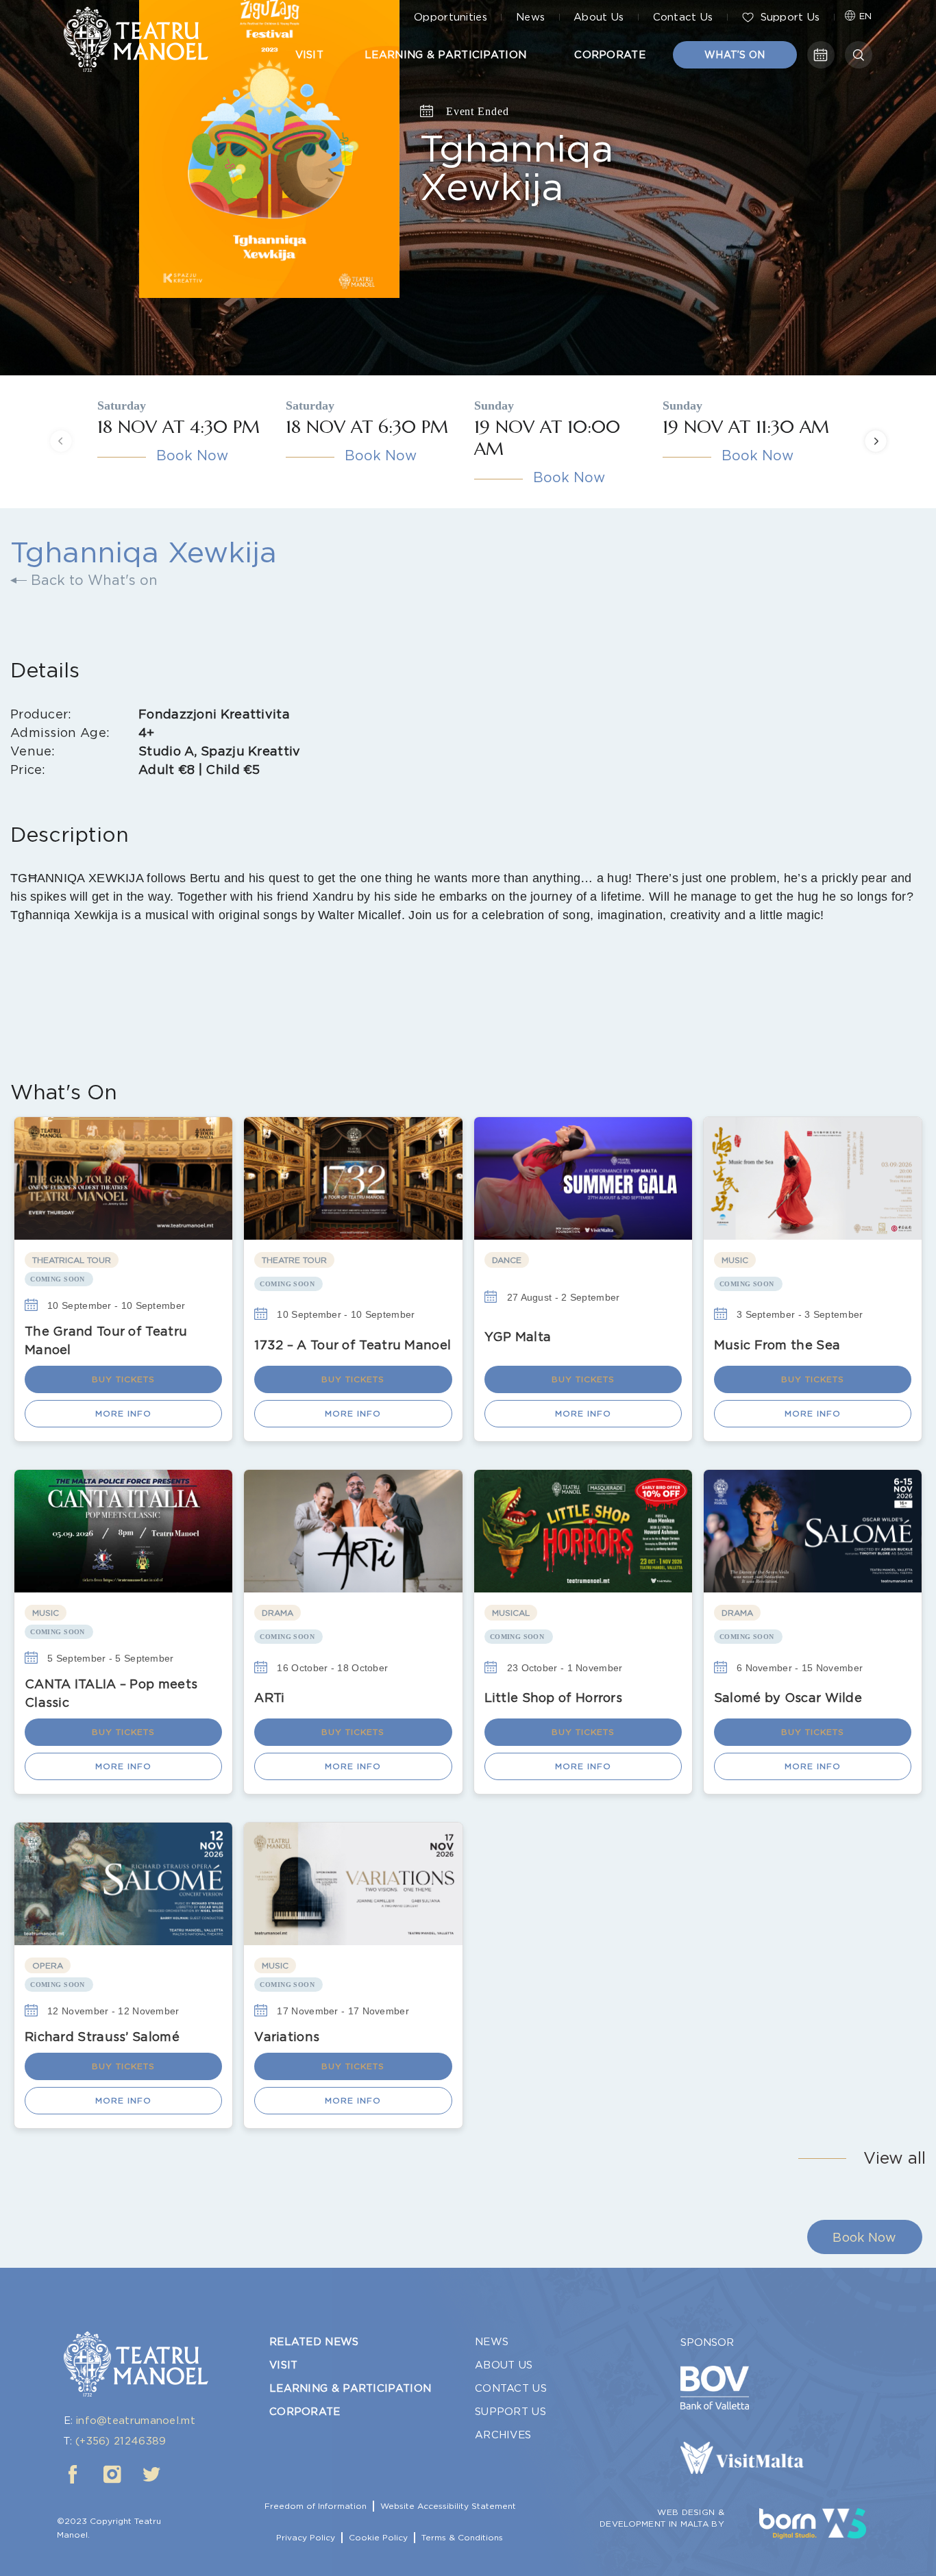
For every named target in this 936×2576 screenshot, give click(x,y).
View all (895, 2158)
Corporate (610, 55)
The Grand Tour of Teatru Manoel (106, 1340)
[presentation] (61, 441)
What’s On (735, 55)
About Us (599, 17)
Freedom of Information (316, 2506)
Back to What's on (92, 580)
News (530, 17)
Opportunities (451, 17)
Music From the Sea (777, 1345)
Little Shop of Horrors (554, 1698)
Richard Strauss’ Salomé (102, 2037)
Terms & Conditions (462, 2537)
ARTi (269, 1698)
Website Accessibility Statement (448, 2506)
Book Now (192, 455)
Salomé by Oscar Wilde (788, 1698)
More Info (123, 1413)
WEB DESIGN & (691, 2512)
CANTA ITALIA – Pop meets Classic (111, 1693)
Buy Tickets (123, 1379)
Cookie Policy (378, 2537)
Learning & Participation (445, 55)
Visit (310, 55)
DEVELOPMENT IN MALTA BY (662, 2524)
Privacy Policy (306, 2537)
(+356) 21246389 (121, 2441)
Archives (503, 2435)
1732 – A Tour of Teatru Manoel (353, 1345)
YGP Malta (518, 1337)
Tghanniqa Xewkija (517, 167)
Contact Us (683, 17)
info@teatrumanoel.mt (136, 2421)
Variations (287, 2037)
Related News (314, 2342)
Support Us (790, 17)
